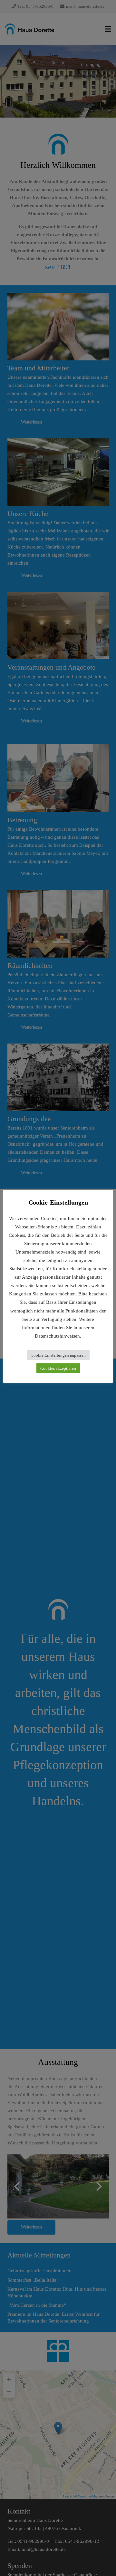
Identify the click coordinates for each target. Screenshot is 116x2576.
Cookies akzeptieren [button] (58, 1368)
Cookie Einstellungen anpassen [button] (58, 1355)
